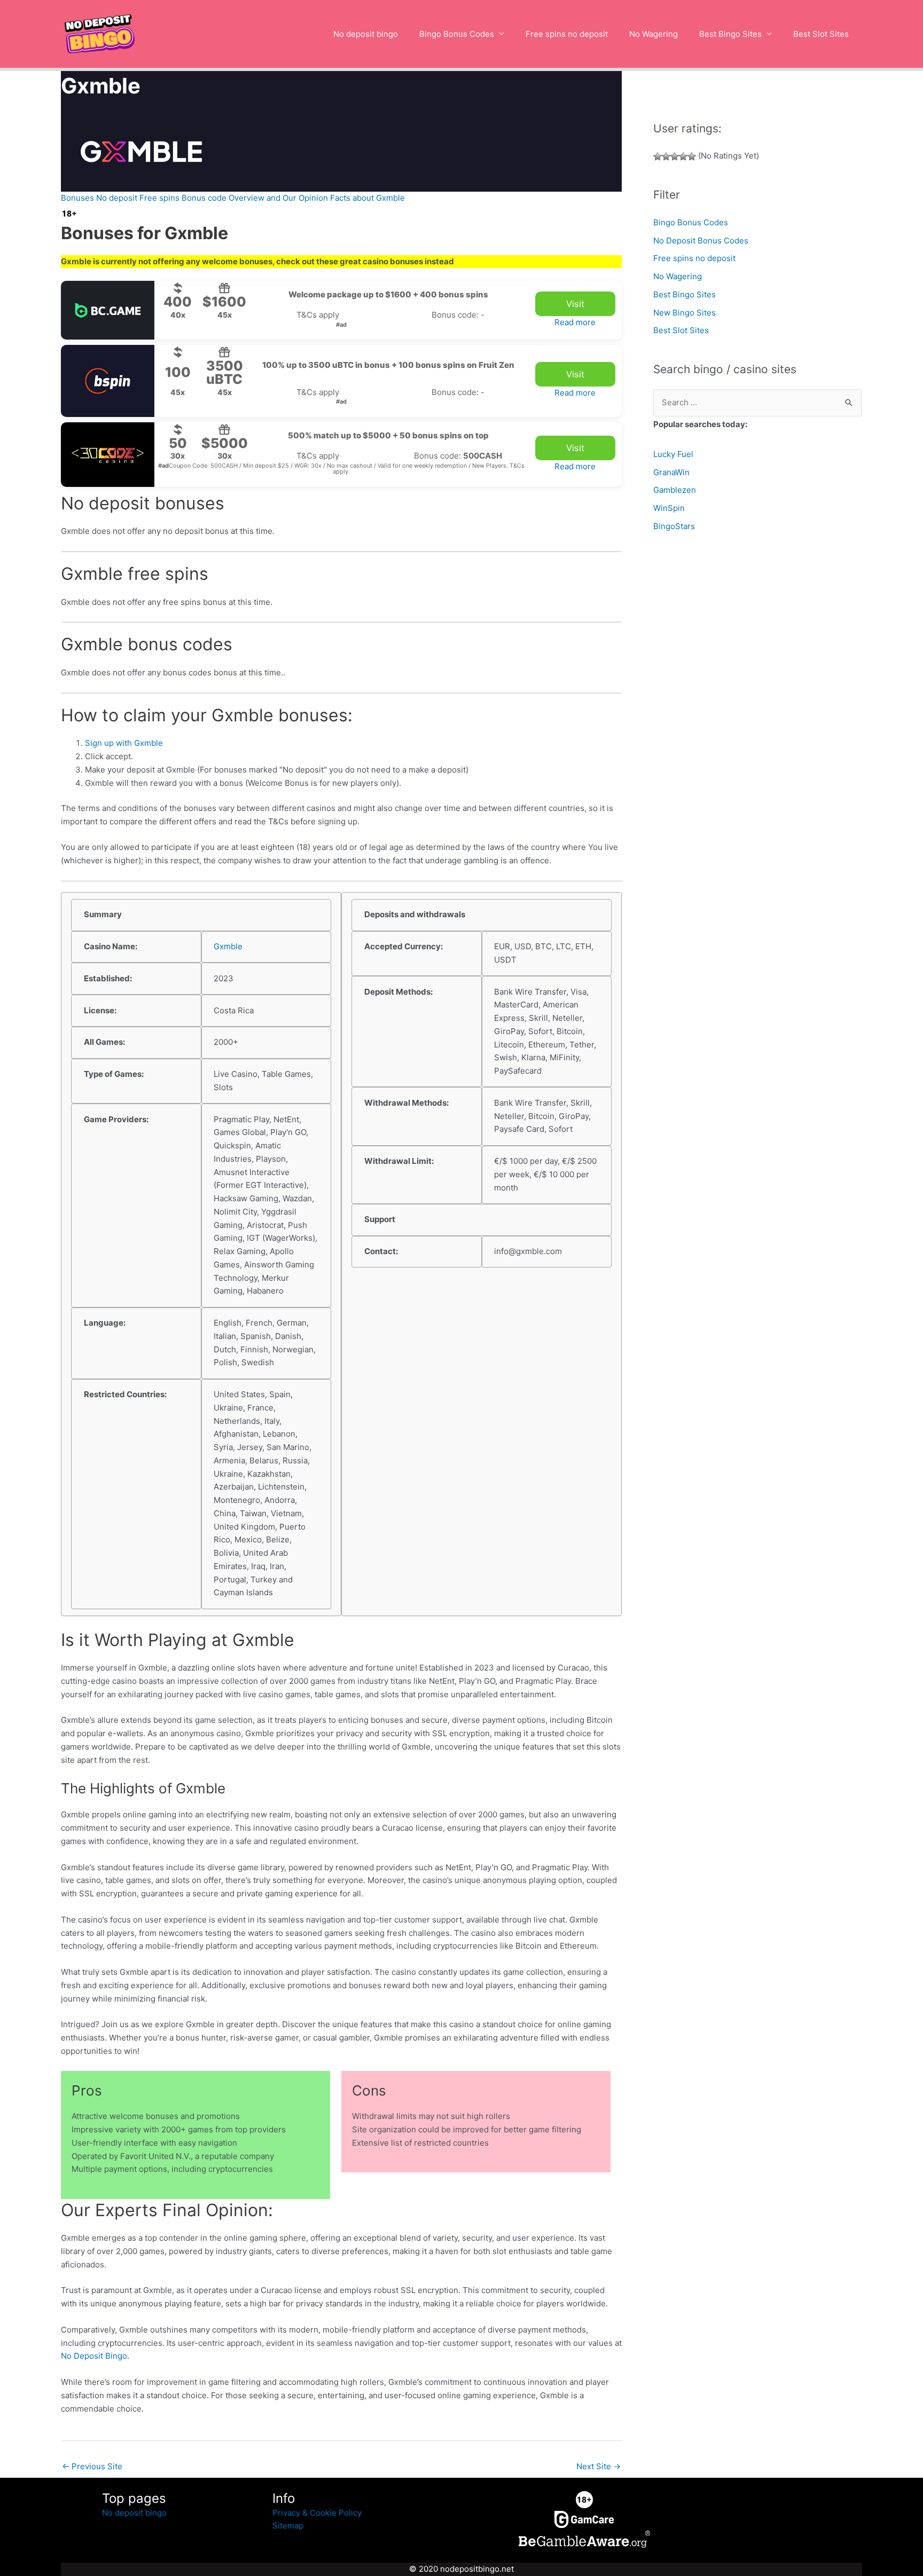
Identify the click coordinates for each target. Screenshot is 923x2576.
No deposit (117, 198)
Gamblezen (675, 490)
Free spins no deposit (567, 34)
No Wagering (654, 34)
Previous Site (92, 2466)
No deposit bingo (366, 34)
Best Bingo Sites (730, 34)
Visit (575, 304)
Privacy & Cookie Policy (317, 2513)
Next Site (599, 2466)
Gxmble (228, 946)
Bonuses (77, 198)
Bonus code (204, 198)
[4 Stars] (683, 156)
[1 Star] (658, 156)
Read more (575, 322)
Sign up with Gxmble (124, 743)
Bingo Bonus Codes (457, 34)
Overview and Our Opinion (278, 198)
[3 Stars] (675, 156)
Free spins (159, 198)
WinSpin (669, 508)
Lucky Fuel (673, 454)
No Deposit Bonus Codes (701, 241)
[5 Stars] (692, 156)
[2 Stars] (666, 156)
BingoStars (674, 526)
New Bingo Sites (685, 313)
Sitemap (288, 2526)
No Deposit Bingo (94, 2356)
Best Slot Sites (821, 34)
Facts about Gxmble (367, 198)
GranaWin (671, 472)
